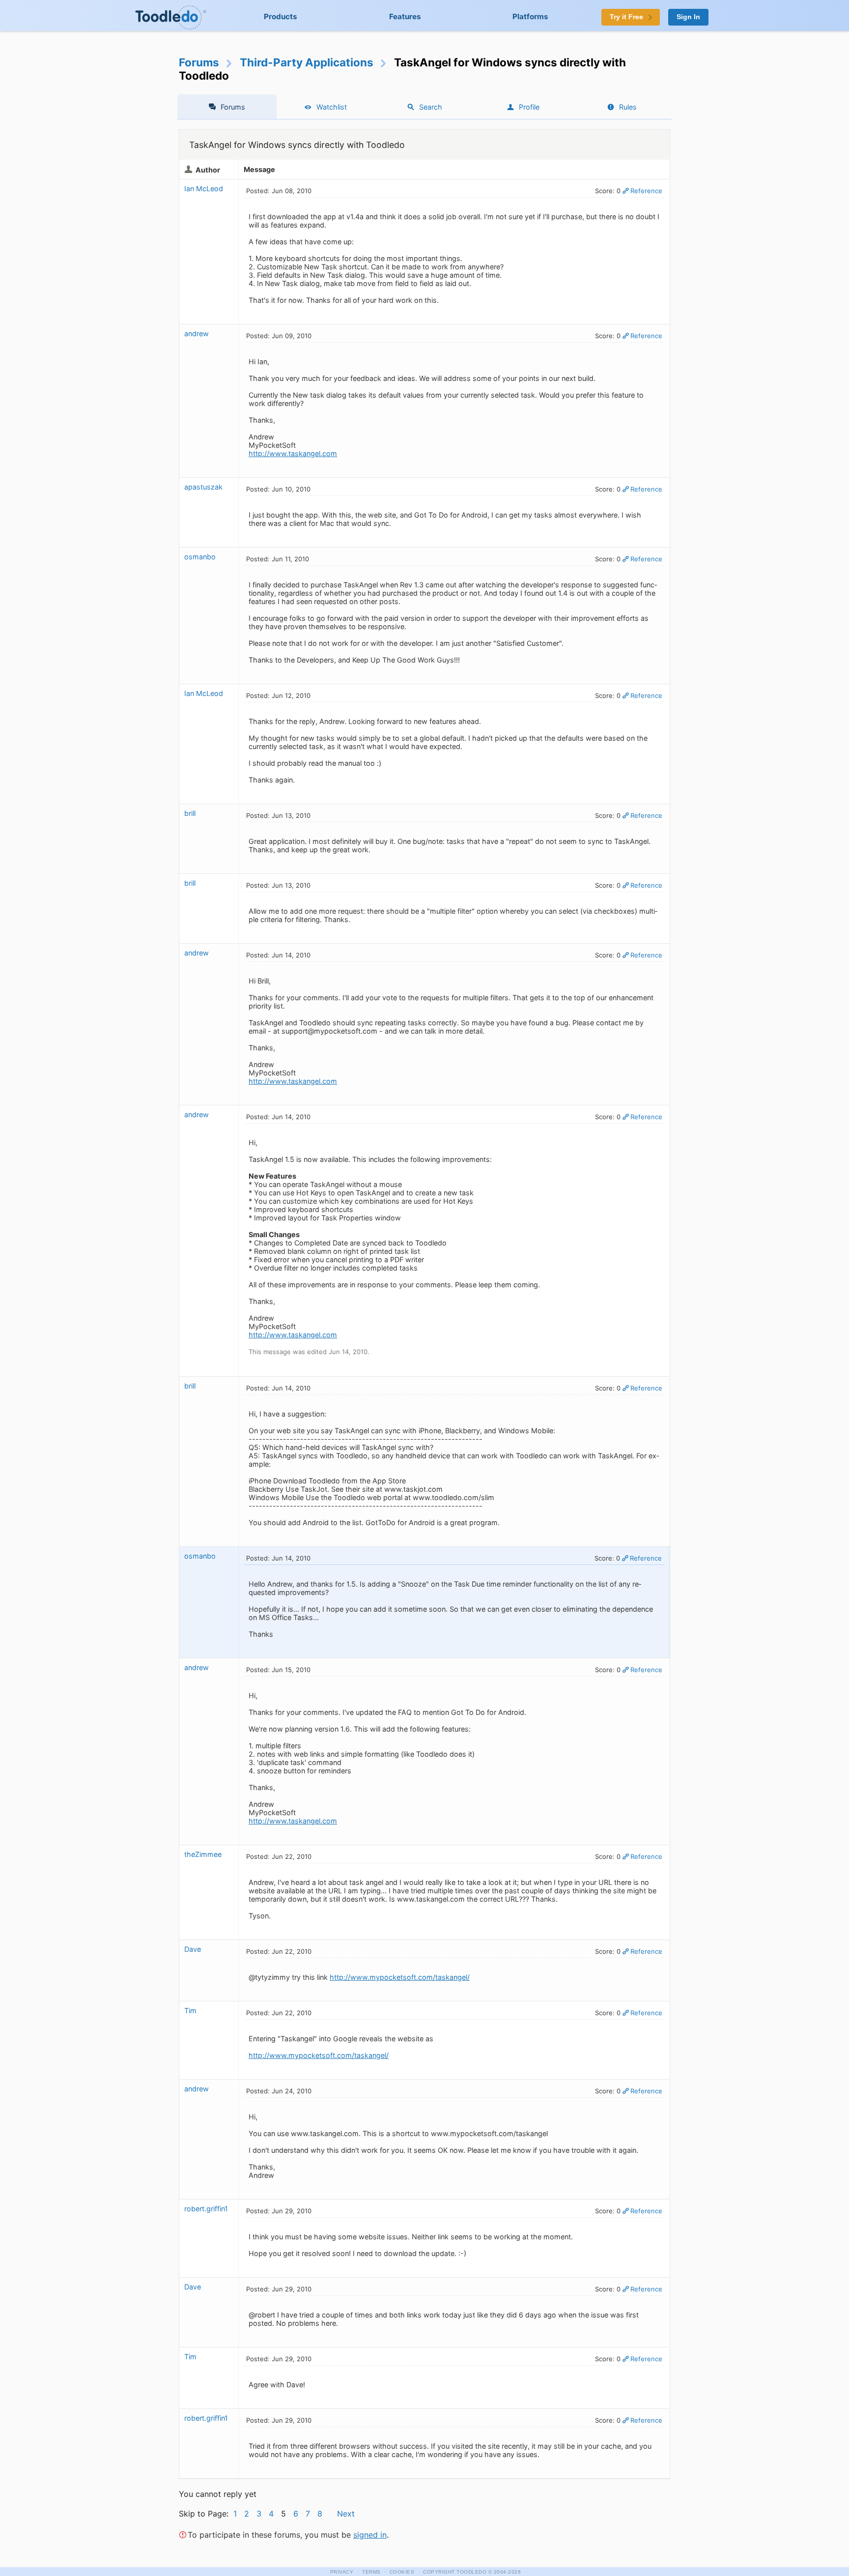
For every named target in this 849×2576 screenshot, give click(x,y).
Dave (193, 1949)
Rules (628, 107)
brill (190, 813)
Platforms (530, 16)
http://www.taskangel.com (293, 453)
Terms (371, 2572)
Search (431, 107)
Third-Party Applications (307, 62)
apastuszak (203, 487)
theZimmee (203, 1854)
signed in (370, 2535)
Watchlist (332, 107)
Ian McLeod (204, 188)
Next (346, 2514)
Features (405, 16)
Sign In (688, 17)
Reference (646, 191)
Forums (199, 62)
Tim (190, 2011)
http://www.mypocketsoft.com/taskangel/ (400, 1977)
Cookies (402, 2572)
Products (281, 16)
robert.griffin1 (206, 2209)
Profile (529, 107)
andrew (197, 333)
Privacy (342, 2572)
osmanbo (200, 557)
